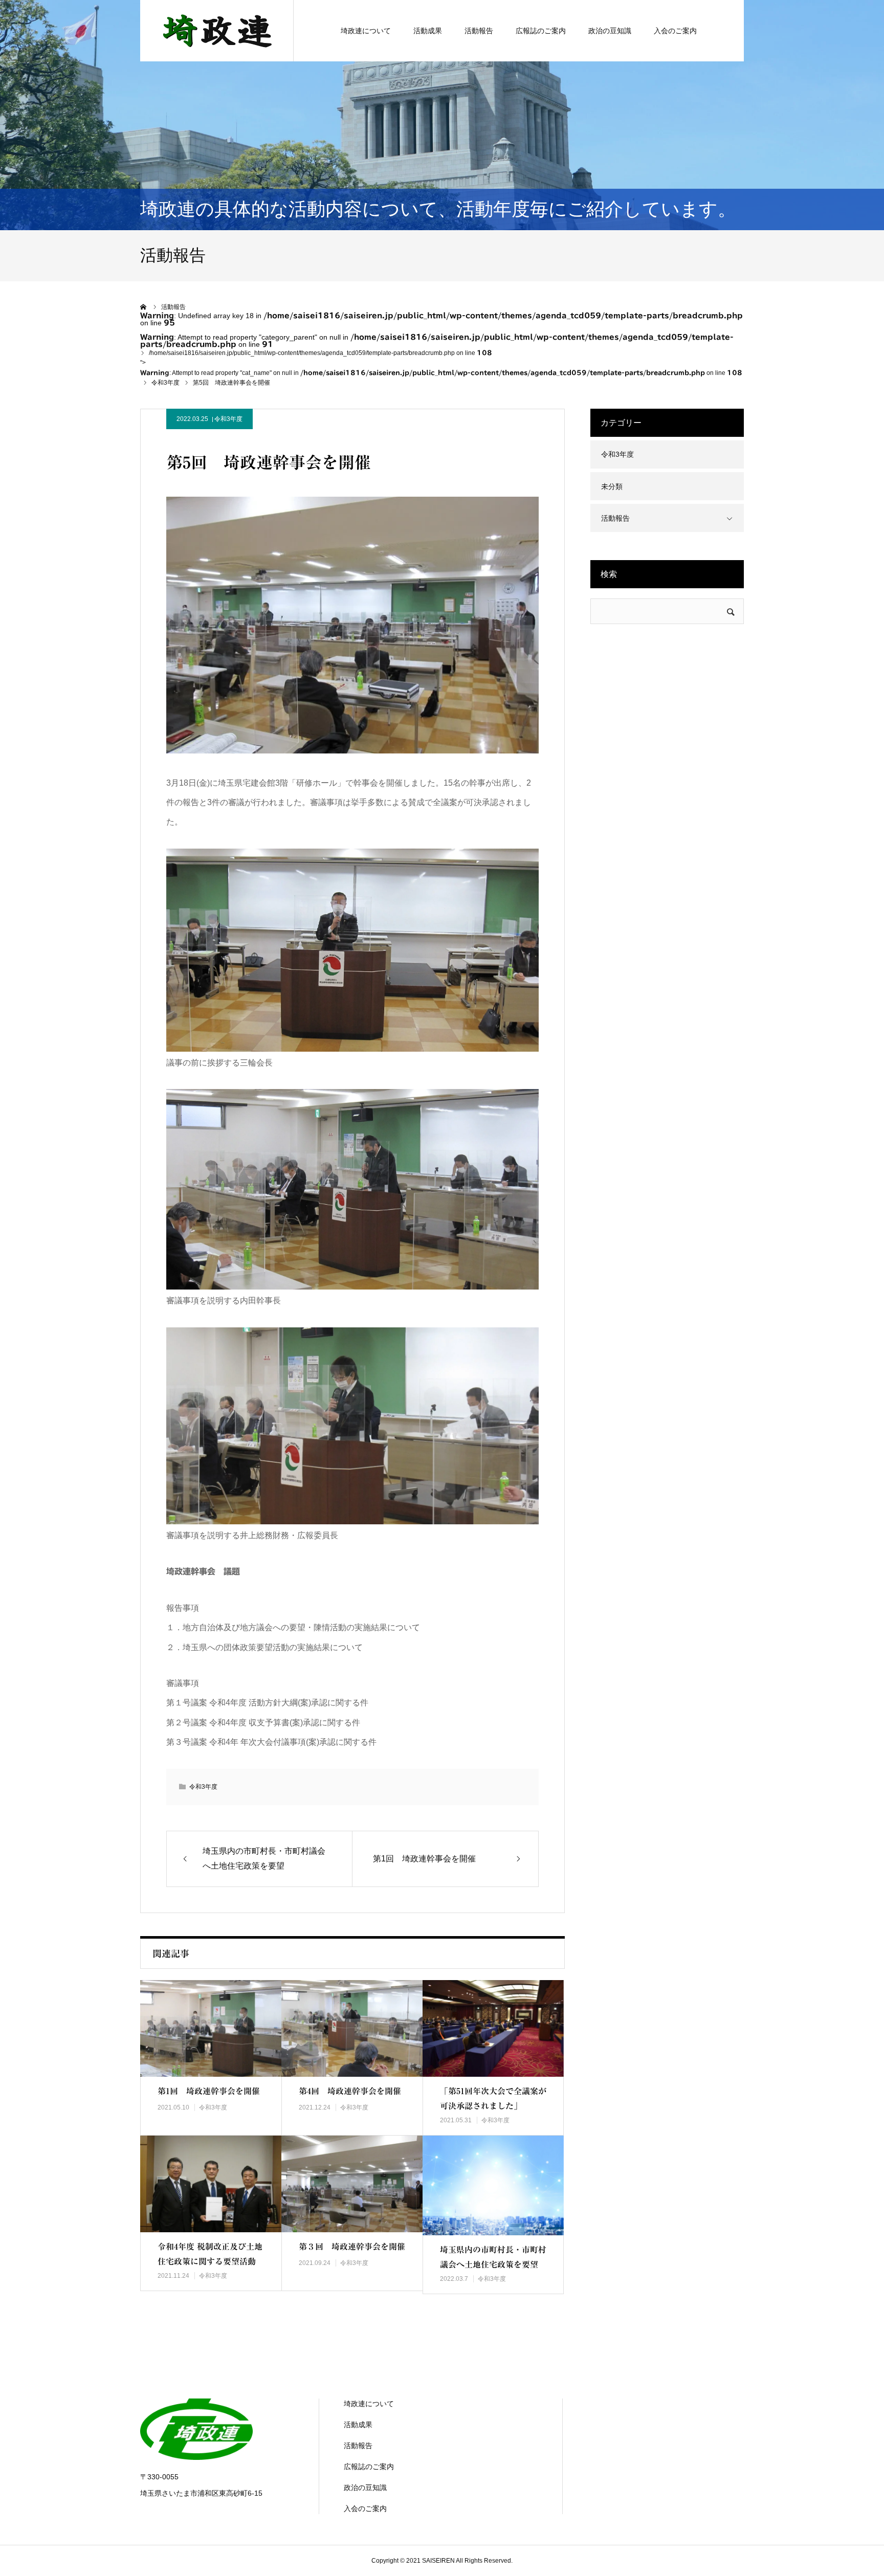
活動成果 (428, 31)
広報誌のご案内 (541, 31)
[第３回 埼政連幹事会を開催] (352, 2184)
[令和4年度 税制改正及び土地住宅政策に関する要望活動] (211, 2184)
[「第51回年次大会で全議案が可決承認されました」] (493, 2028)
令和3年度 (228, 419)
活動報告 (479, 31)
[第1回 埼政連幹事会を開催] (211, 2028)
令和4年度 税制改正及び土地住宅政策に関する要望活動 (210, 2254)
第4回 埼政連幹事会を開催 (350, 2091)
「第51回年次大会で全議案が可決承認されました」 (493, 2098)
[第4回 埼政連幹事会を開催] (352, 2028)
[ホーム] (144, 307)
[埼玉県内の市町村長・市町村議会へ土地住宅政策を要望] (493, 2185)
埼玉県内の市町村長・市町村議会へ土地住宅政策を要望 (493, 2257)
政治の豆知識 (610, 31)
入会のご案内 (675, 31)
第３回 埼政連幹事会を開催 (352, 2247)
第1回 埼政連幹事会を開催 (209, 2091)
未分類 (612, 486)
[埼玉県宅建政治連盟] (217, 31)
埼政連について (366, 31)
